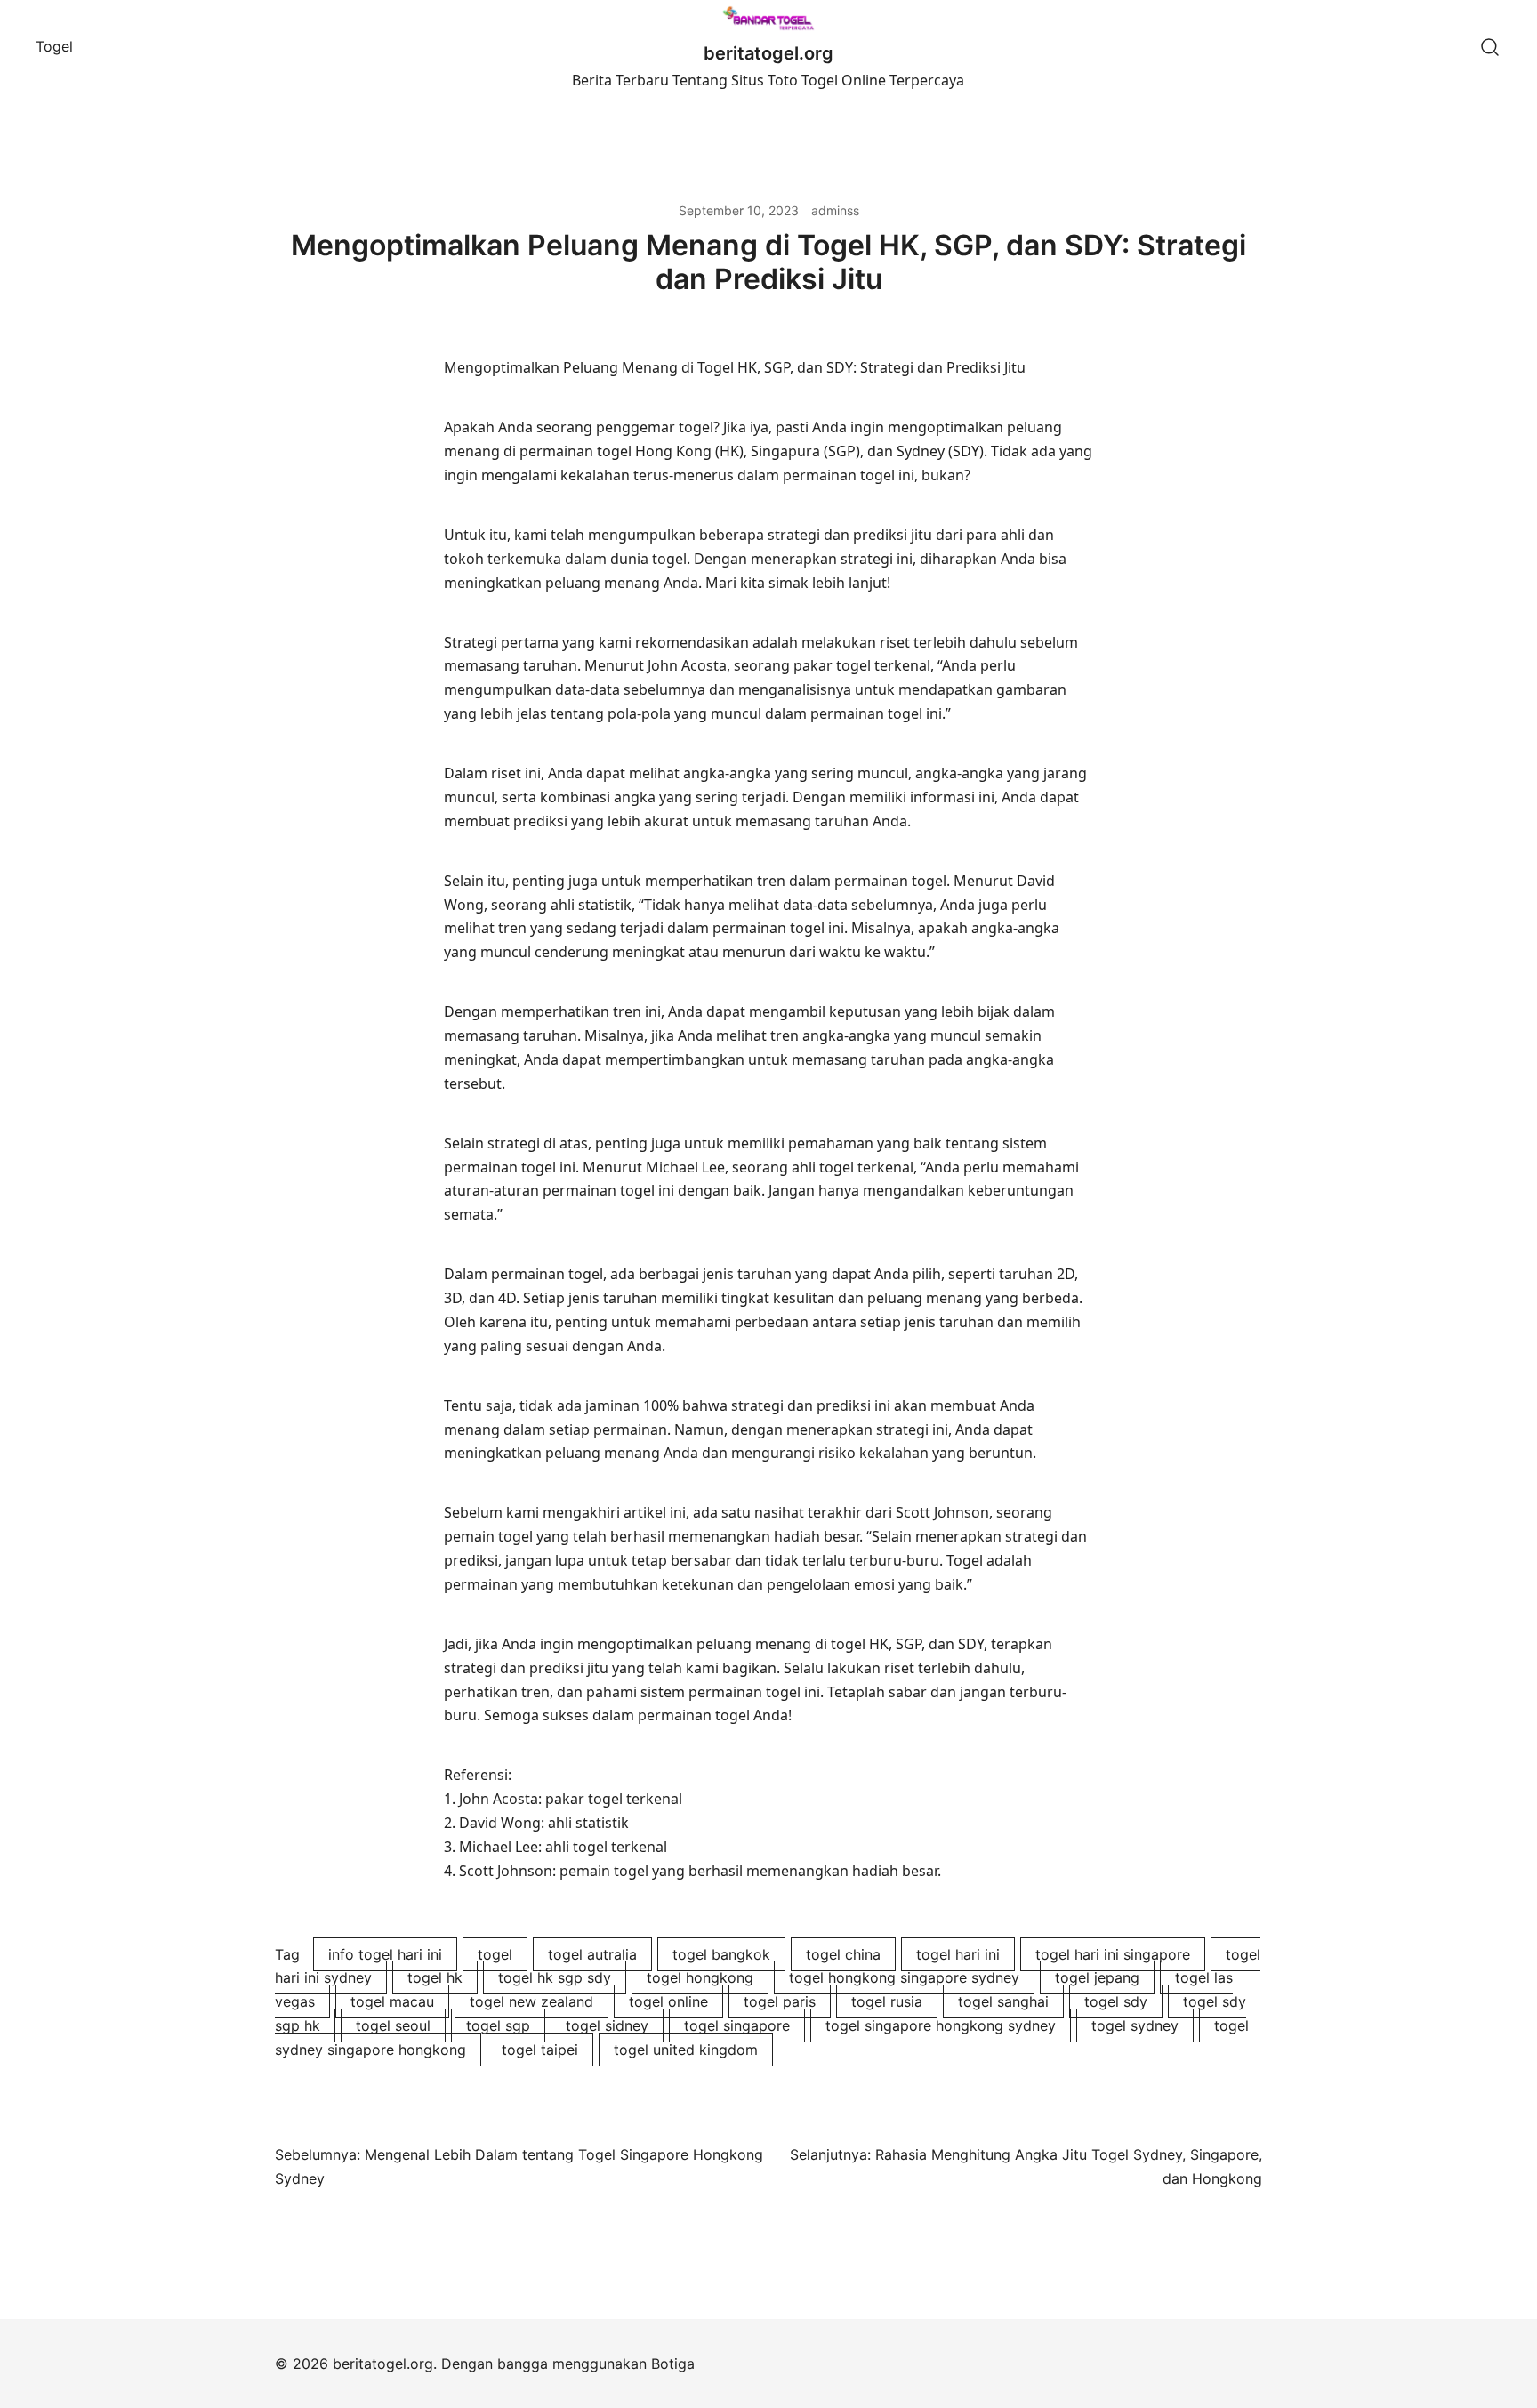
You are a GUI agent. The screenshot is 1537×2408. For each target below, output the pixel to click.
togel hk (435, 1977)
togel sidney (607, 2025)
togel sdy (1116, 2001)
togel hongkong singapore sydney (904, 1977)
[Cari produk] (1490, 47)
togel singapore (737, 2025)
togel (495, 1954)
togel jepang (1097, 1977)
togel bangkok (721, 1954)
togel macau (392, 2001)
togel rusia (887, 2001)
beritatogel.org (768, 53)
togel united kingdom (686, 2050)
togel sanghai (1003, 2001)
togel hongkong (700, 1977)
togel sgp (498, 2025)
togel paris (780, 2001)
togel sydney (1135, 2025)
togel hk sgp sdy (555, 1977)
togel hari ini (958, 1954)
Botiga (673, 2364)
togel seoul (393, 2025)
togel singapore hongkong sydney (941, 2025)
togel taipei (540, 2050)
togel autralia (592, 1954)
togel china (843, 1954)
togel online (668, 2001)
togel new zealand (531, 2001)
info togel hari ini (385, 1954)
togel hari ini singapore (1113, 1954)
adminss (835, 210)
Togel (54, 46)
